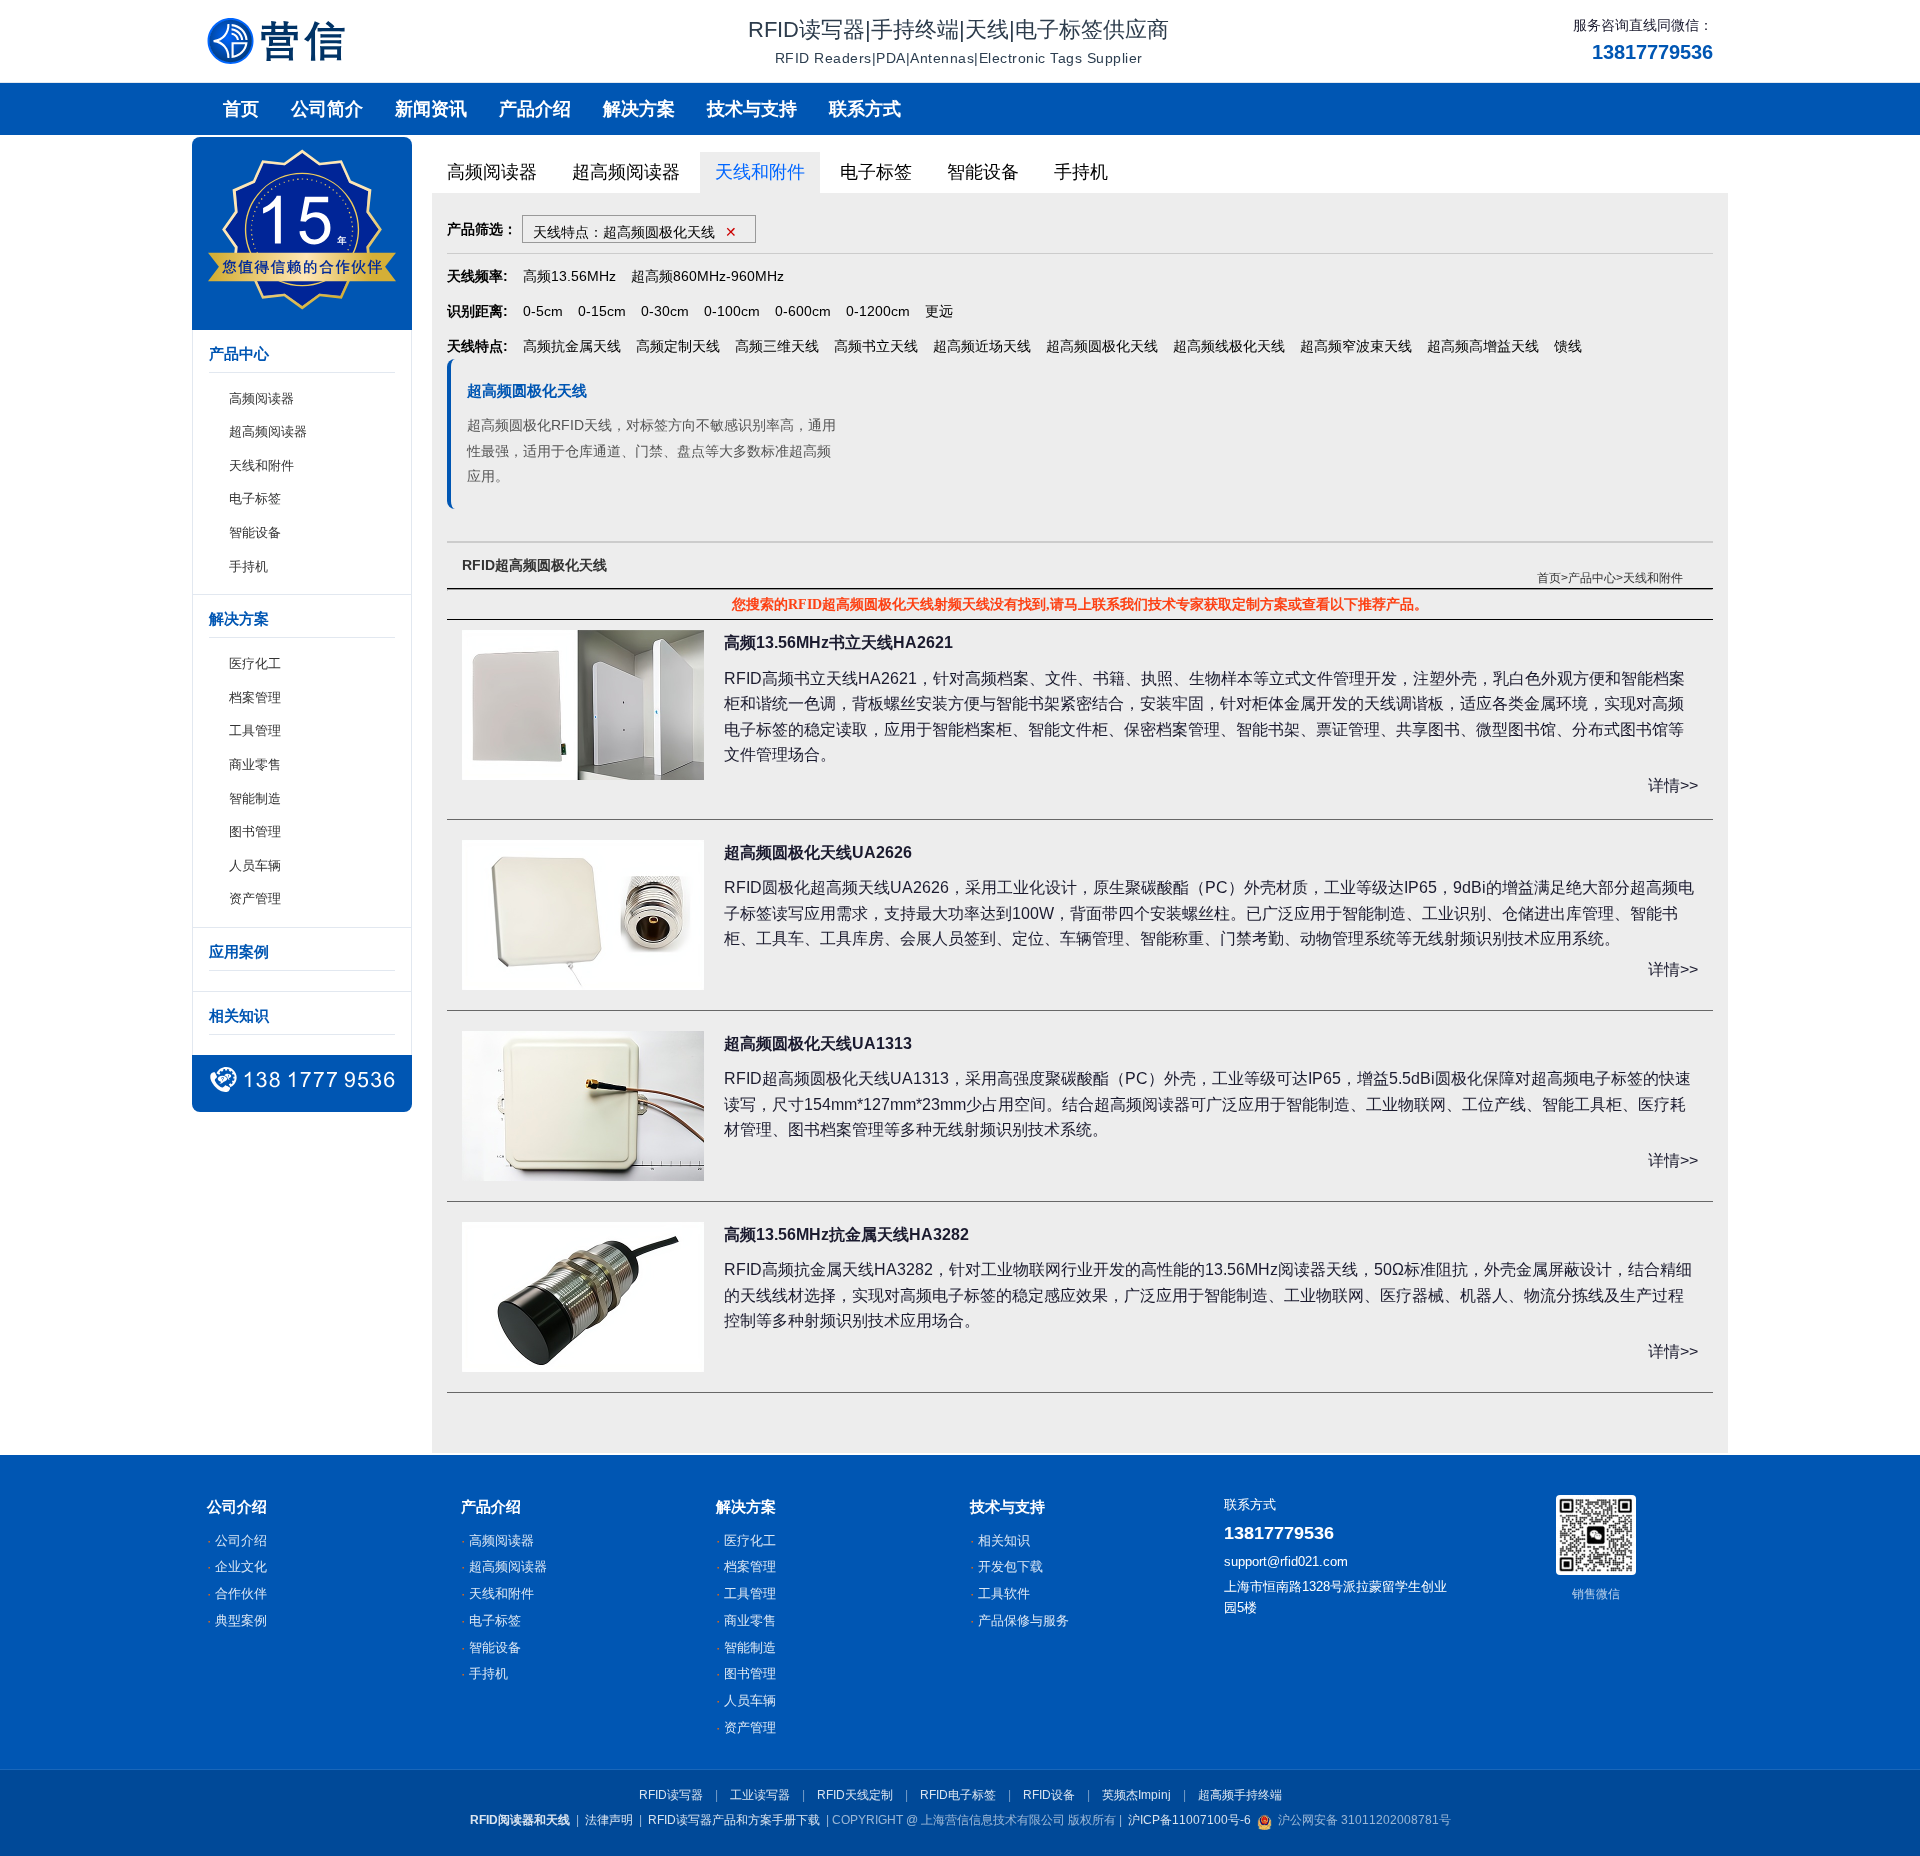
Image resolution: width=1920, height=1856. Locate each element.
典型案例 (241, 1620)
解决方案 (639, 109)
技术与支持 (752, 109)
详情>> (1673, 785)
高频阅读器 (261, 398)
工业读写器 (760, 1795)
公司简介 (327, 109)
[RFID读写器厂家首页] (276, 41)
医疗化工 (255, 664)
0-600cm (803, 311)
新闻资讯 (431, 109)
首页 (241, 109)
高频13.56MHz (569, 276)
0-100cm (732, 311)
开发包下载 (1010, 1566)
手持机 (248, 566)
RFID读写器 (671, 1795)
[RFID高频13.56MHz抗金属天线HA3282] (583, 1297)
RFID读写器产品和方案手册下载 (734, 1820)
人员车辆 (255, 865)
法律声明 (609, 1820)
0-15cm (602, 311)
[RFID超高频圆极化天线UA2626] (583, 915)
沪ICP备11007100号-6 (1189, 1820)
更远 (939, 311)
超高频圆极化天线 (1102, 346)
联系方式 (865, 109)
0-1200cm (878, 311)
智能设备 (255, 532)
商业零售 (255, 764)
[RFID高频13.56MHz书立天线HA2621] (583, 705)
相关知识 (239, 1015)
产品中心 (1592, 578)
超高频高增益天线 (1483, 346)
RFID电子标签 (958, 1795)
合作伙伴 (241, 1593)
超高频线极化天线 (1229, 346)
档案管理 (255, 697)
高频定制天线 (678, 346)
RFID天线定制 (855, 1795)
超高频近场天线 (982, 346)
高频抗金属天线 (572, 346)
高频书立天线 (876, 346)
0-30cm (665, 311)
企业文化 (241, 1566)
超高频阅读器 (268, 432)
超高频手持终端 (1240, 1795)
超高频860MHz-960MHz (707, 276)
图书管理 (255, 832)
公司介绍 (241, 1540)
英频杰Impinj (1136, 1795)
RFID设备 (1049, 1795)
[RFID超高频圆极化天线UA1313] (583, 1106)
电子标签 (255, 499)
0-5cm (543, 311)
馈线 (1568, 346)
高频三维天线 (777, 346)
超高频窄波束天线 (1356, 346)
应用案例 (239, 951)
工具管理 (255, 731)
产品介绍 (535, 109)
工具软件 (1004, 1593)
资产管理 (255, 899)
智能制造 (255, 798)
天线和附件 (261, 465)
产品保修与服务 (1023, 1620)
